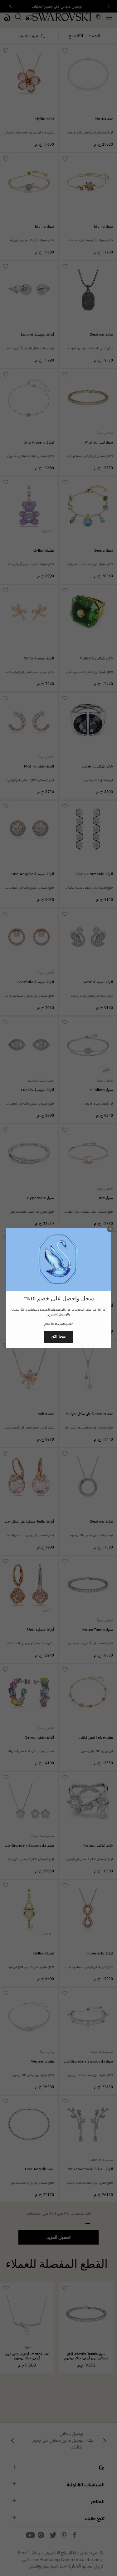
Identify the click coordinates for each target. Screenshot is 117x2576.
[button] (110, 1229)
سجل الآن (58, 1336)
